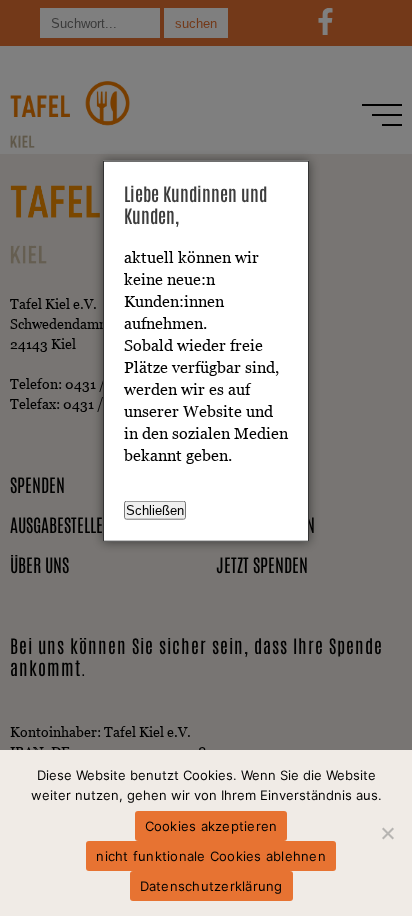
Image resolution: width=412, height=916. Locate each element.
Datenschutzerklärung (211, 886)
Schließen (155, 509)
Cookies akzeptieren (211, 826)
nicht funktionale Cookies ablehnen (211, 856)
